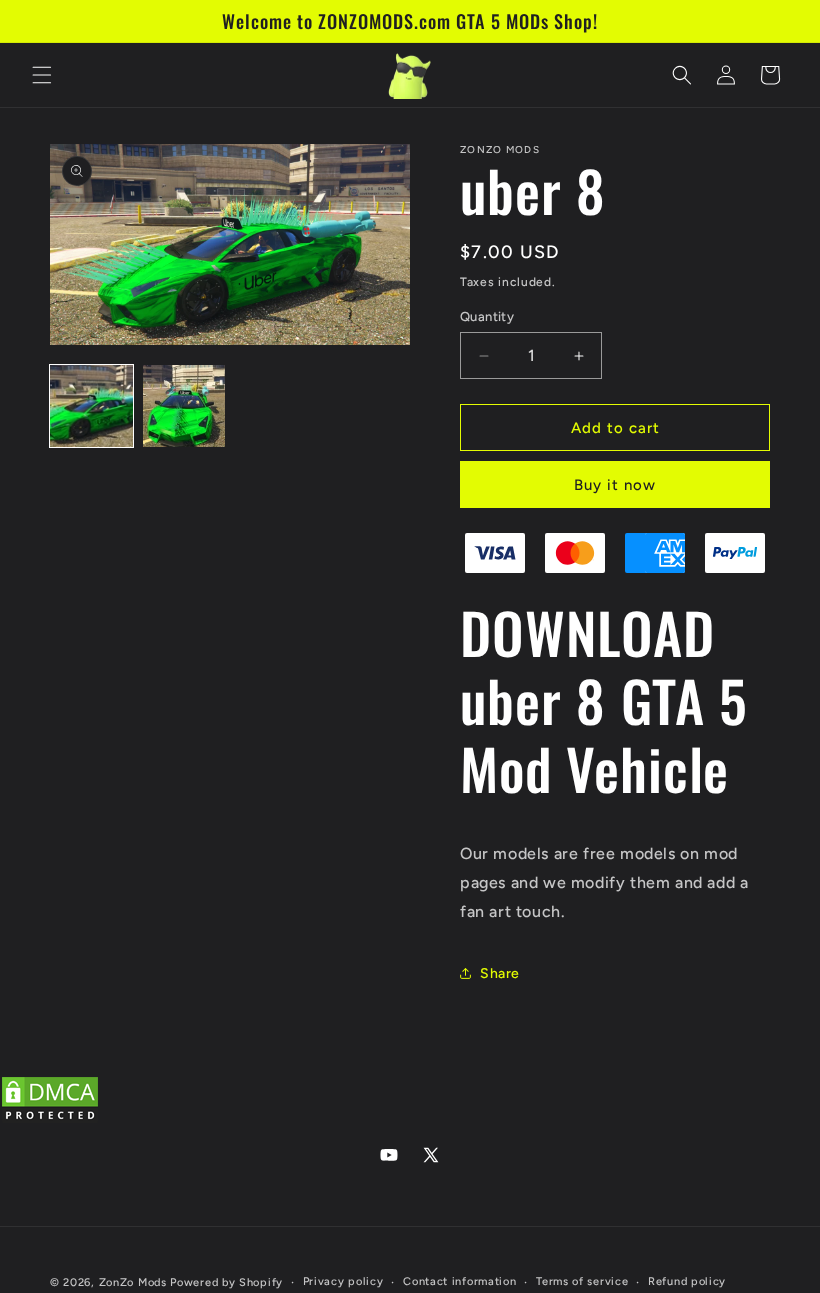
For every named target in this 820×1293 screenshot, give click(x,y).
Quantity (487, 316)
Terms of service (582, 1281)
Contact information (459, 1281)
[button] (42, 75)
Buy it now (615, 485)
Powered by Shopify (226, 1282)
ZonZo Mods (133, 1282)
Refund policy (687, 1281)
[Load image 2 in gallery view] (184, 406)
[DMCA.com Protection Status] (50, 1119)
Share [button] (500, 973)
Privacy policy (343, 1281)
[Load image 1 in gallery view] (91, 406)
